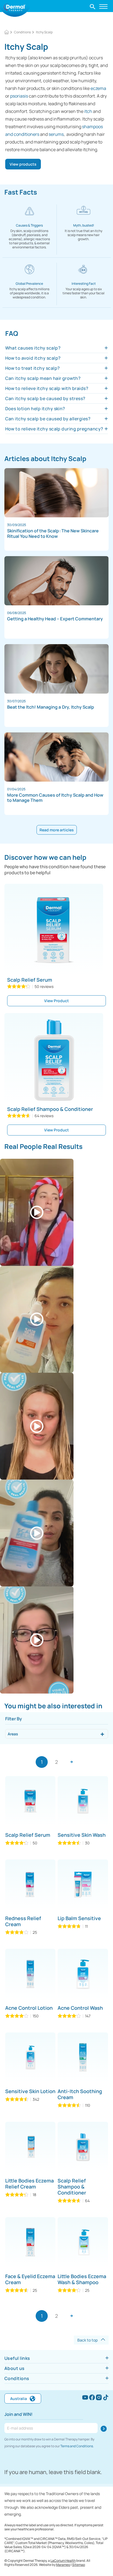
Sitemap (79, 2565)
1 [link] (42, 1762)
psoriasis (19, 96)
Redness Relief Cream (23, 1921)
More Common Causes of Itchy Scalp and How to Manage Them (55, 798)
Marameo (63, 2565)
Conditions (17, 2378)
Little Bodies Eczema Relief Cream (29, 2184)
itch (88, 111)
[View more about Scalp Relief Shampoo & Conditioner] (54, 1060)
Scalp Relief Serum (30, 980)
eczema (98, 88)
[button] (93, 6)
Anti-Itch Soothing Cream (80, 2094)
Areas (13, 1734)
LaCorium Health (63, 2561)
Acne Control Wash (80, 2008)
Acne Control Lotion (29, 2008)
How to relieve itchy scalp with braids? (47, 388)
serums (56, 134)
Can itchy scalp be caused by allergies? (48, 419)
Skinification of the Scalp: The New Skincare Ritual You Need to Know (53, 534)
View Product (56, 1001)
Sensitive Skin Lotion (30, 2091)
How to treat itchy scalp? (33, 368)
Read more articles (57, 830)
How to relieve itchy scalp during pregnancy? (54, 429)
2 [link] (56, 1762)
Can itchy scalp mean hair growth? (43, 378)
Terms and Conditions (77, 2446)
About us (15, 2368)
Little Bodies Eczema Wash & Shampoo (82, 2279)
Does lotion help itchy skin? (35, 409)
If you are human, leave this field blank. (53, 2472)
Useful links (17, 2358)
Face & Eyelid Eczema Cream (30, 2279)
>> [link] (71, 1762)
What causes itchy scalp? (33, 348)
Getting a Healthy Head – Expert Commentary (55, 619)
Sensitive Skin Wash (82, 1835)
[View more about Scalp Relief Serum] (54, 930)
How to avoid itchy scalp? (33, 358)
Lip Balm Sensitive (79, 1918)
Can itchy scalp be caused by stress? (45, 398)
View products (23, 164)
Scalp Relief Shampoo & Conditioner (50, 1109)
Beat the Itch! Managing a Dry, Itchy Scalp (51, 707)
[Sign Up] (104, 2429)
